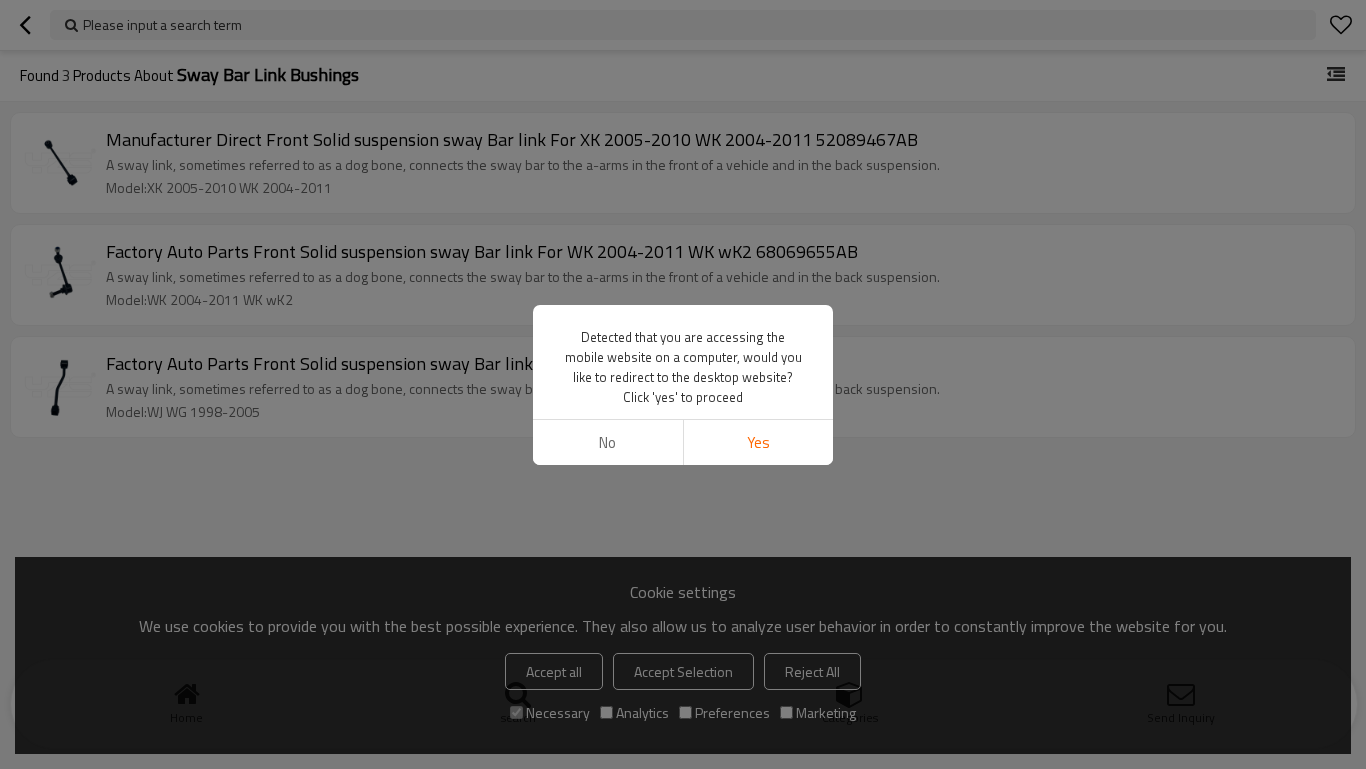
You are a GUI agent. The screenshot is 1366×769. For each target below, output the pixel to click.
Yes (758, 442)
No (607, 442)
